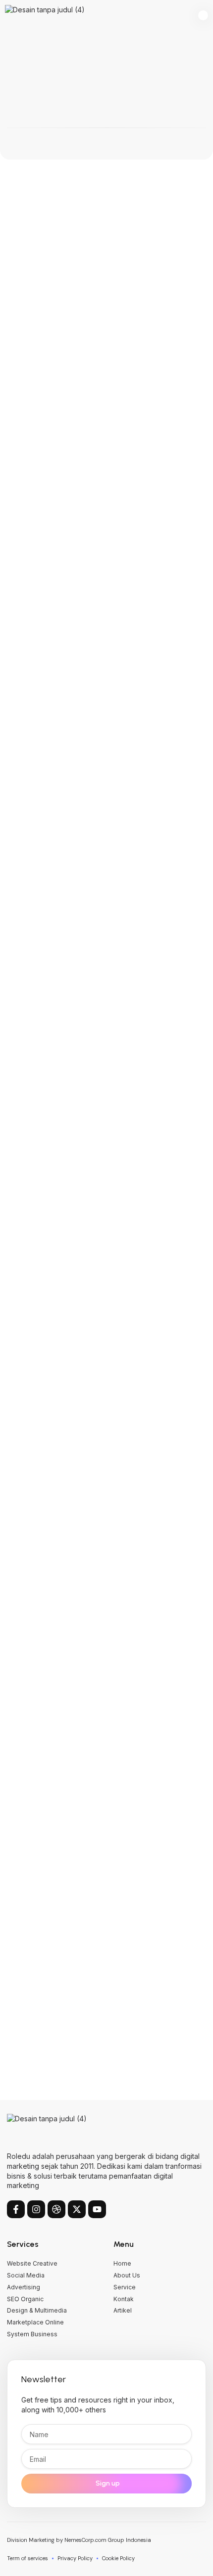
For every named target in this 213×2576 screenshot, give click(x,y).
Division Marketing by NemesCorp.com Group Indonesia (79, 2540)
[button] (203, 16)
